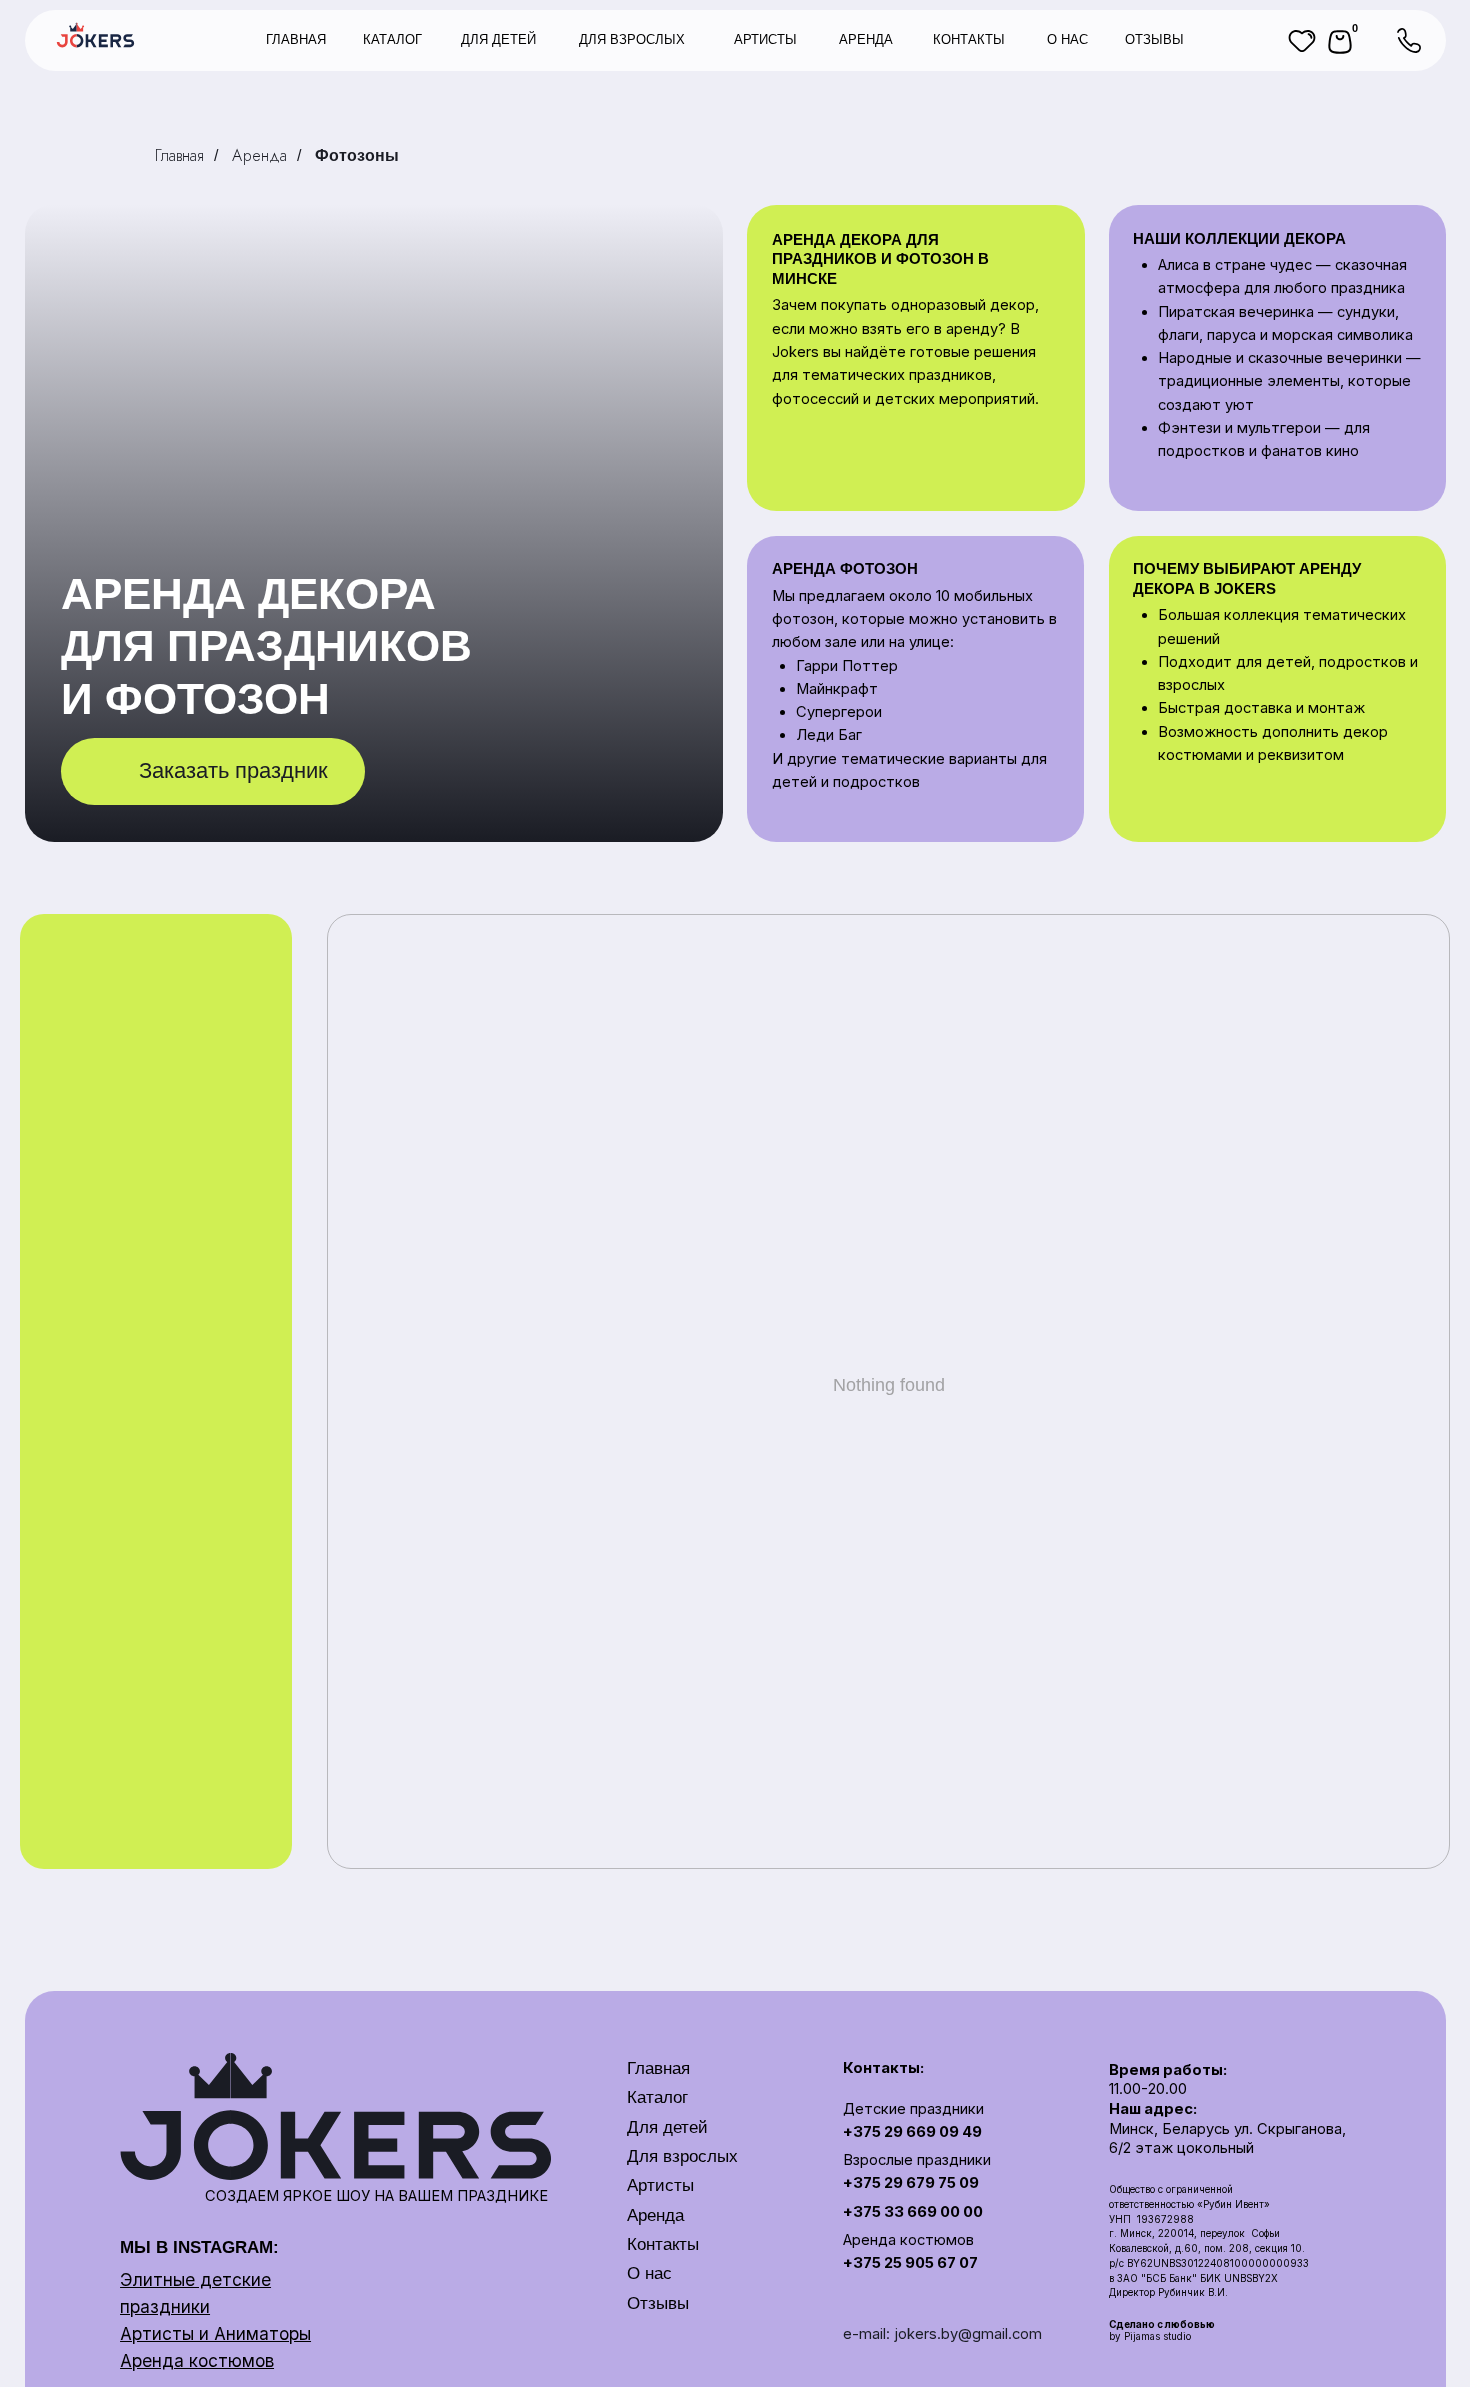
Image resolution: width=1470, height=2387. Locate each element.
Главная (179, 155)
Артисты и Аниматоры (215, 2333)
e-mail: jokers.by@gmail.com (942, 2334)
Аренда (259, 155)
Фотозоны (357, 155)
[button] (213, 771)
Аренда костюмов (197, 2360)
